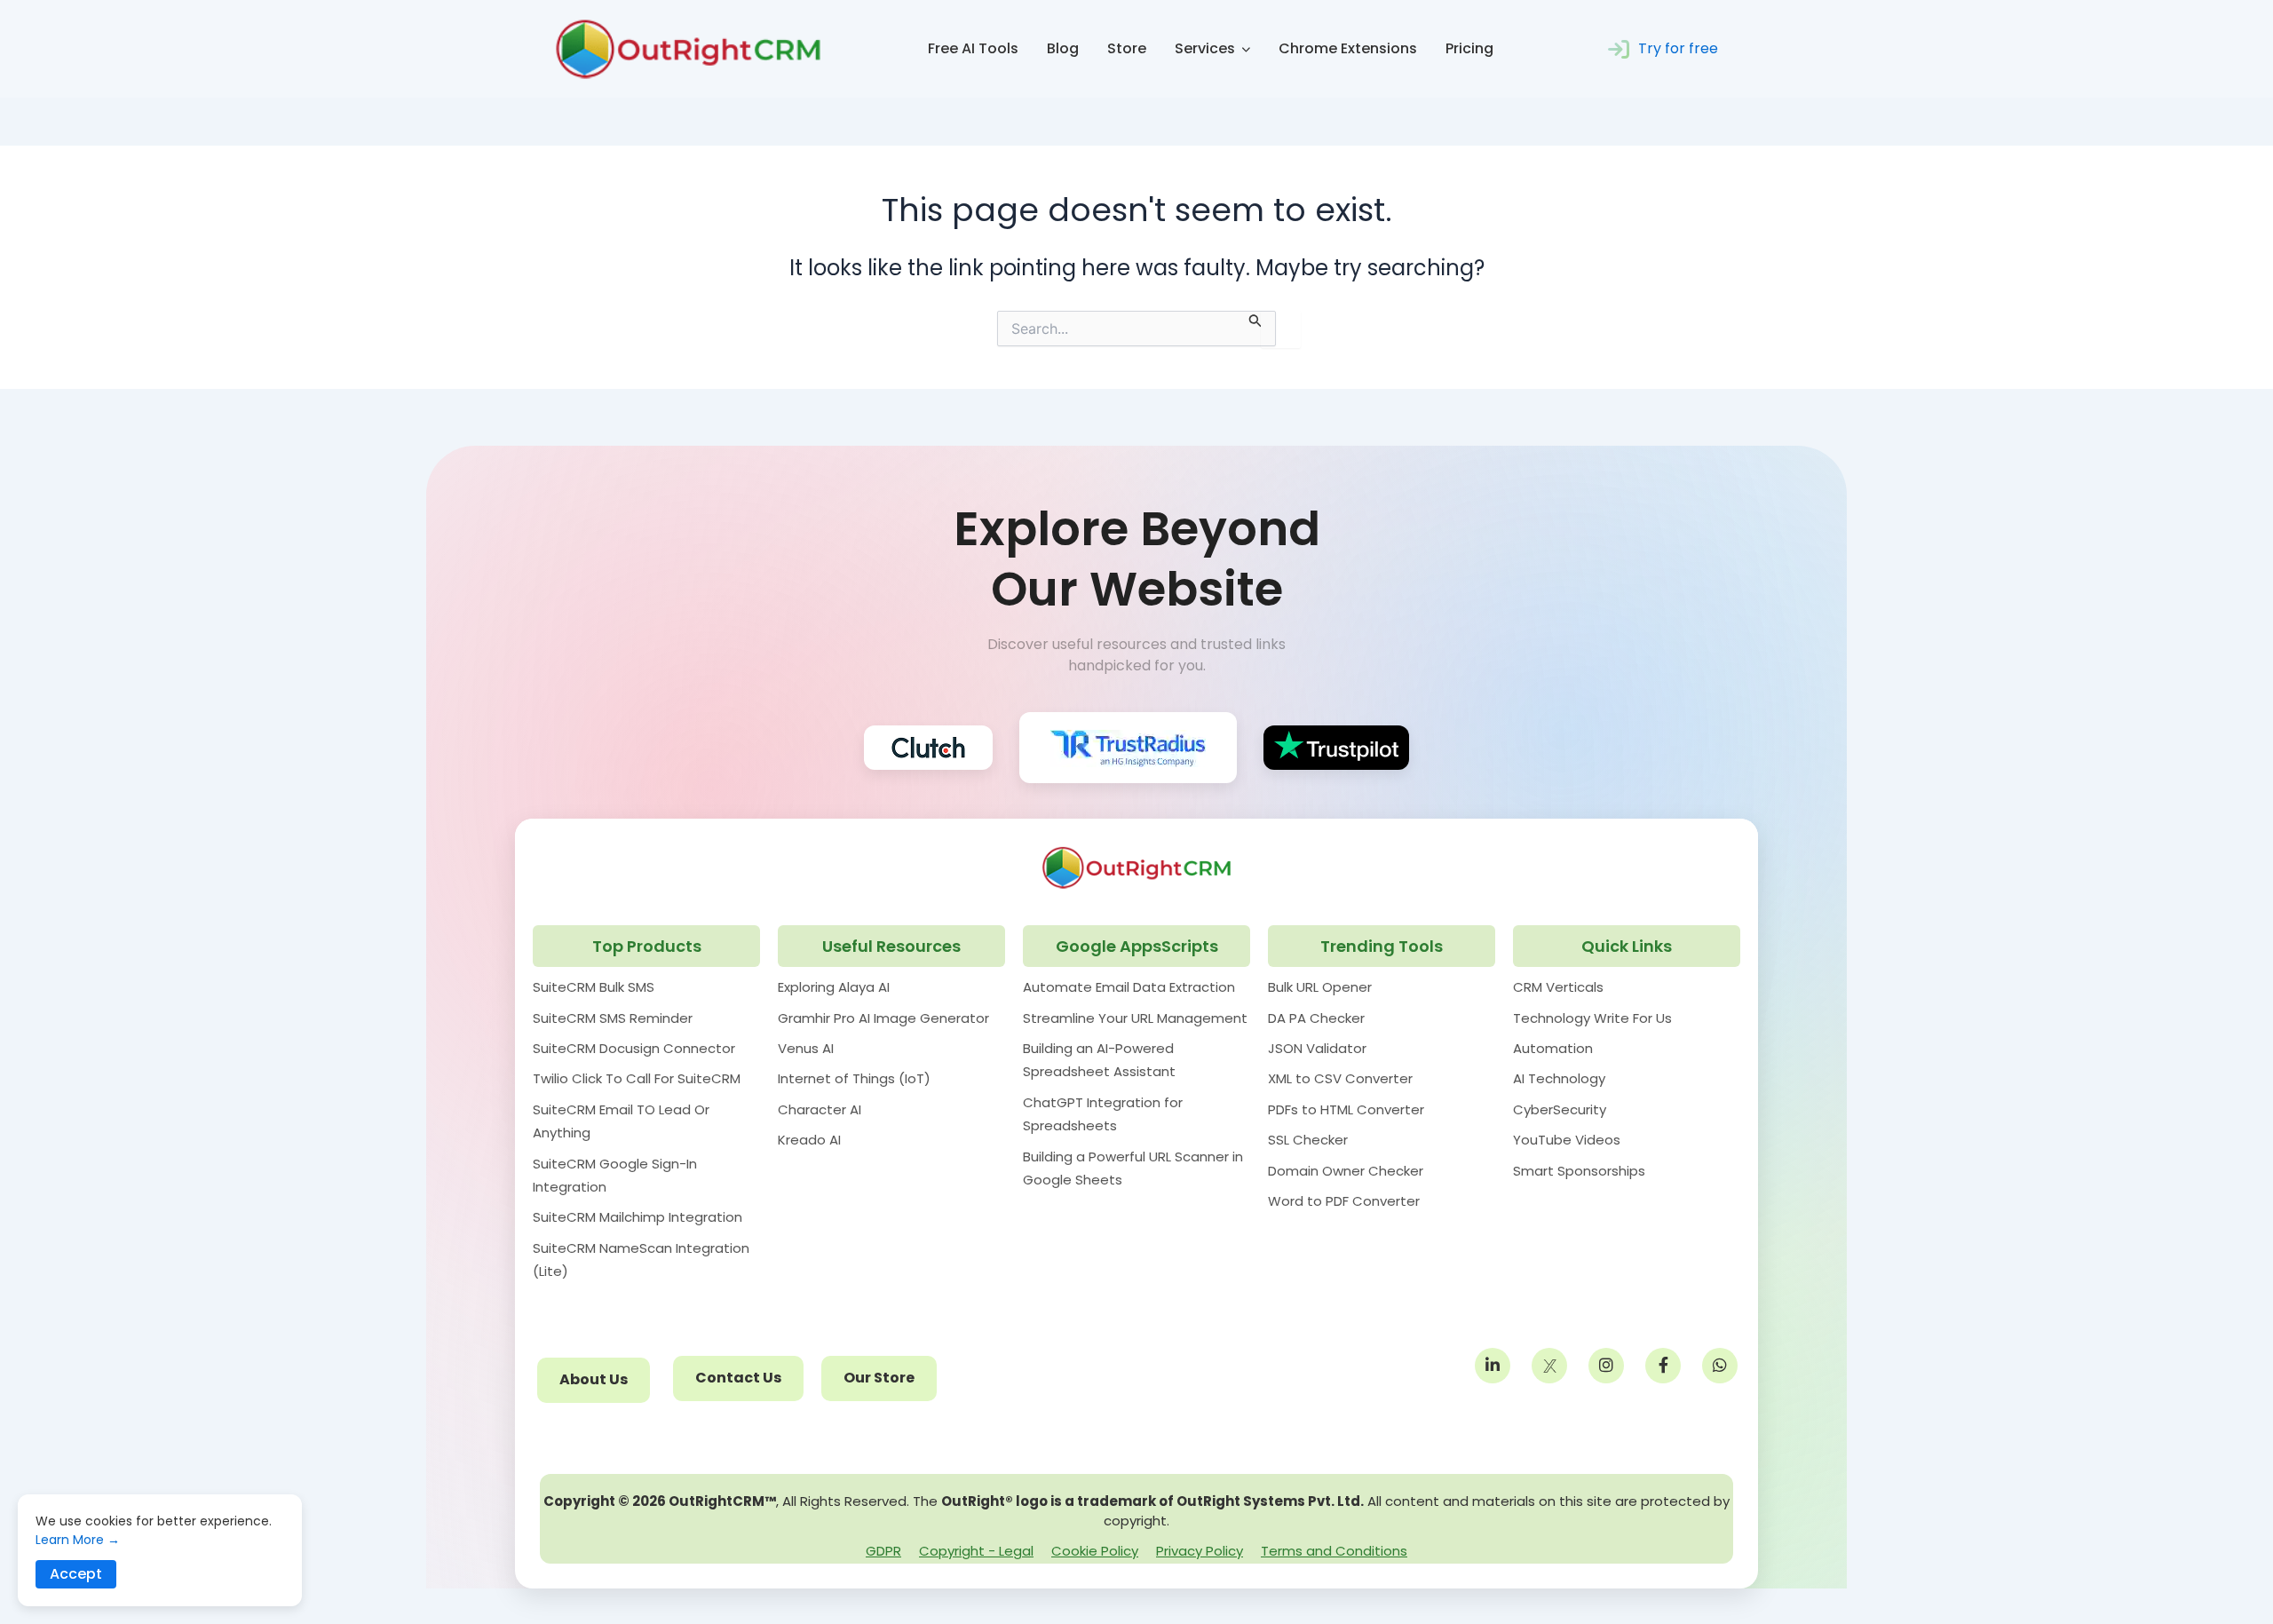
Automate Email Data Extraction (1129, 987)
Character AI (820, 1109)
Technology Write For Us (1592, 1018)
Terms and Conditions (1334, 1551)
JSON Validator (1317, 1048)
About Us (594, 1379)
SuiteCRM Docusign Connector (634, 1048)
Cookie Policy (1095, 1551)
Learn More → (78, 1540)
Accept (76, 1574)
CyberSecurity (1560, 1109)
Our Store (879, 1378)
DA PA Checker (1316, 1018)
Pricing (1469, 48)
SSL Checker (1308, 1140)
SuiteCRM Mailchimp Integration (638, 1217)
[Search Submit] (1255, 319)
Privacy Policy (1200, 1551)
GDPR (883, 1551)
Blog (1063, 48)
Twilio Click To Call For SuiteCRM (637, 1078)
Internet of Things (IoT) (854, 1078)
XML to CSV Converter (1340, 1078)
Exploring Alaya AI (834, 987)
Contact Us (738, 1378)
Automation (1553, 1048)
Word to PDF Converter (1344, 1201)
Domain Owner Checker (1346, 1171)
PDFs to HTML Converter (1346, 1109)
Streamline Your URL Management (1135, 1018)
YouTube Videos (1567, 1140)
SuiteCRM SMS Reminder (613, 1018)
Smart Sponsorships (1579, 1171)
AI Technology (1559, 1078)
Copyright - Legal (976, 1551)
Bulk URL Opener (1320, 987)
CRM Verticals (1558, 987)
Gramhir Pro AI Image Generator (883, 1018)
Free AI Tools (973, 48)
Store (1127, 48)
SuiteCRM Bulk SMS (594, 987)
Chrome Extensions (1348, 48)
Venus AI (806, 1048)
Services (1205, 48)
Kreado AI (809, 1140)
